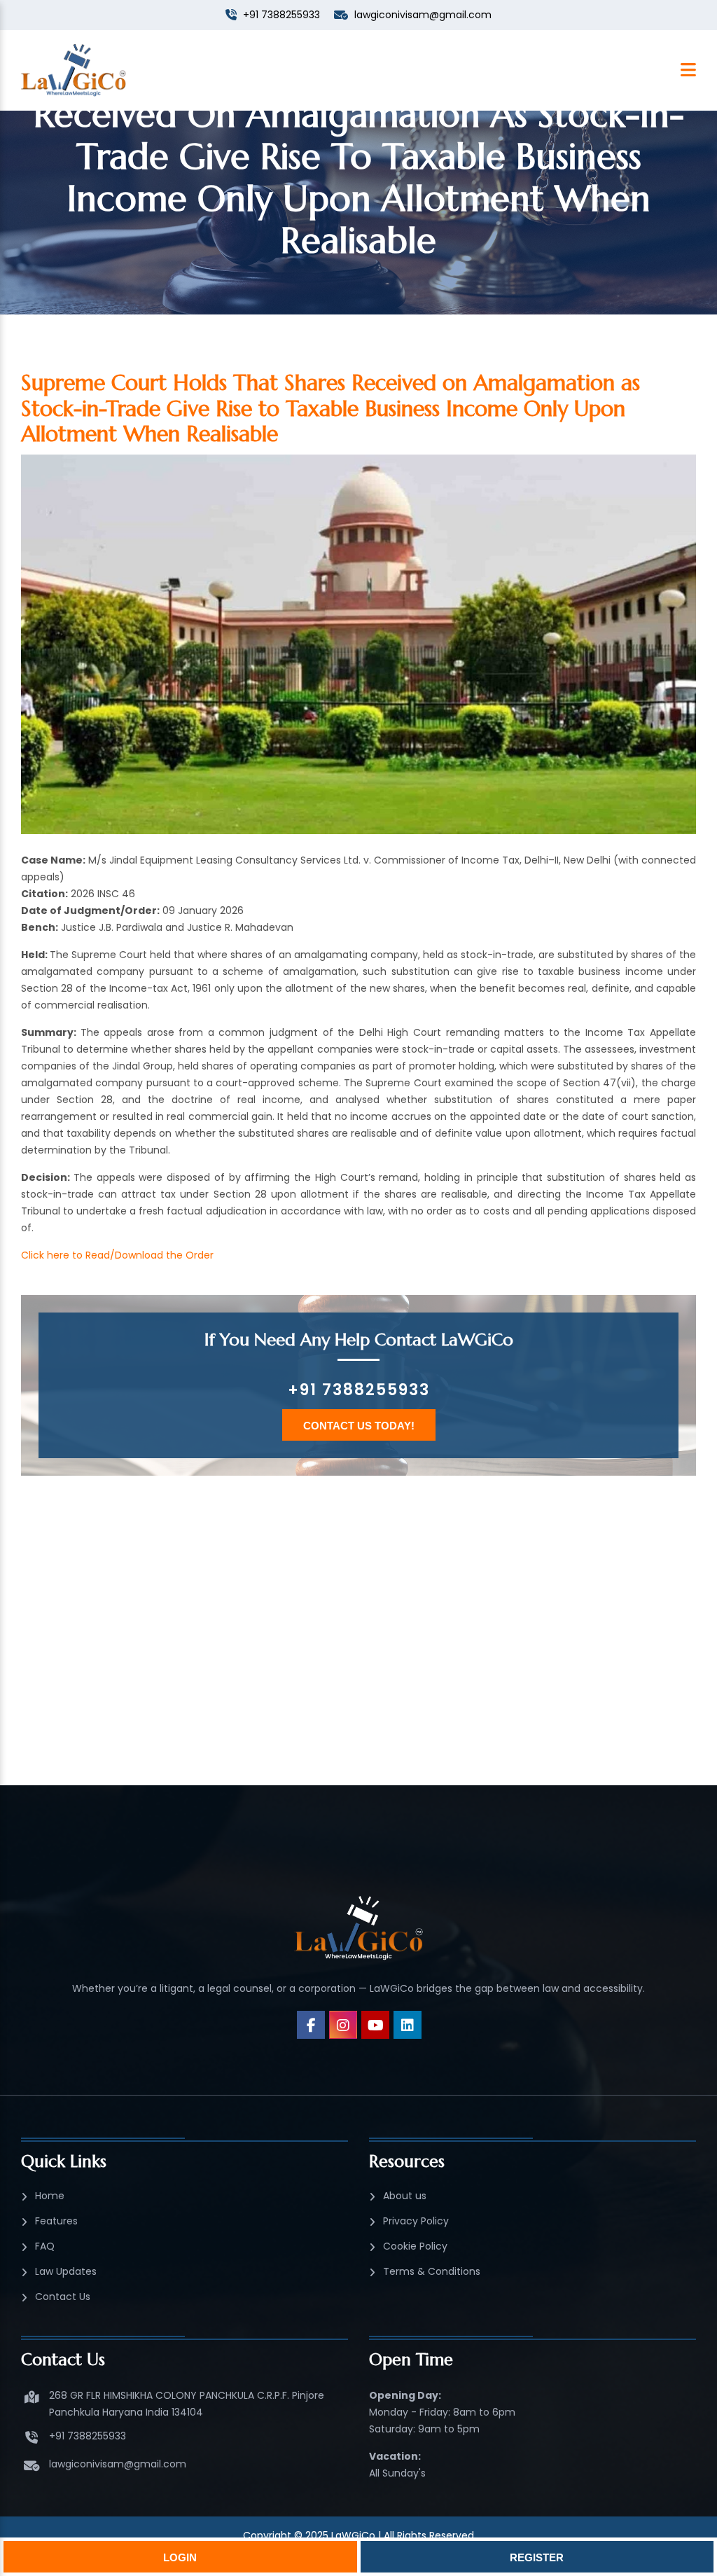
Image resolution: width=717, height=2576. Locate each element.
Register (537, 2557)
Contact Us (63, 2297)
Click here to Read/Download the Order (117, 1255)
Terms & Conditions (432, 2271)
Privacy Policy (416, 2221)
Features (56, 2221)
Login (180, 2557)
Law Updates (66, 2271)
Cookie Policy (415, 2246)
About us (405, 2196)
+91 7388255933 (359, 1390)
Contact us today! (359, 1426)
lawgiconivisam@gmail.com (118, 2464)
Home (50, 2196)
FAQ (45, 2246)
